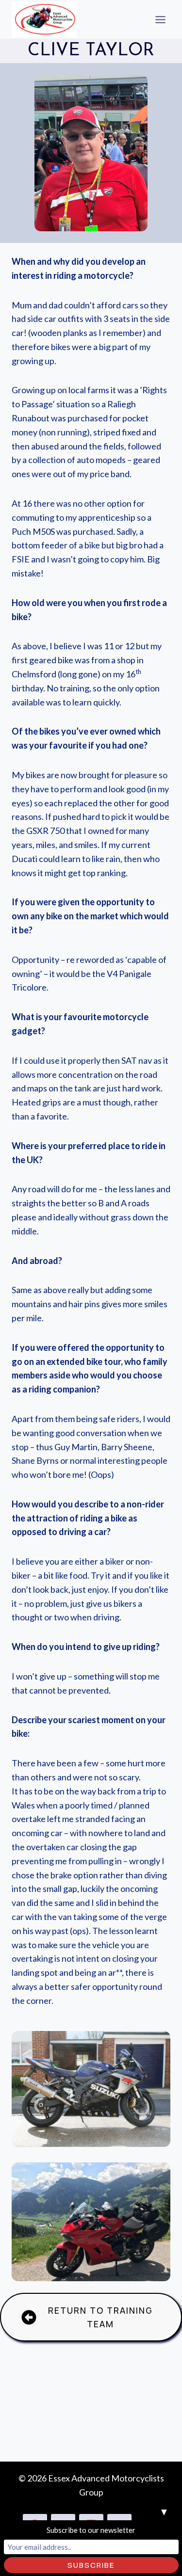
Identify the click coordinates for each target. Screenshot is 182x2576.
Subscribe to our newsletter (91, 2530)
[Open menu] (160, 19)
